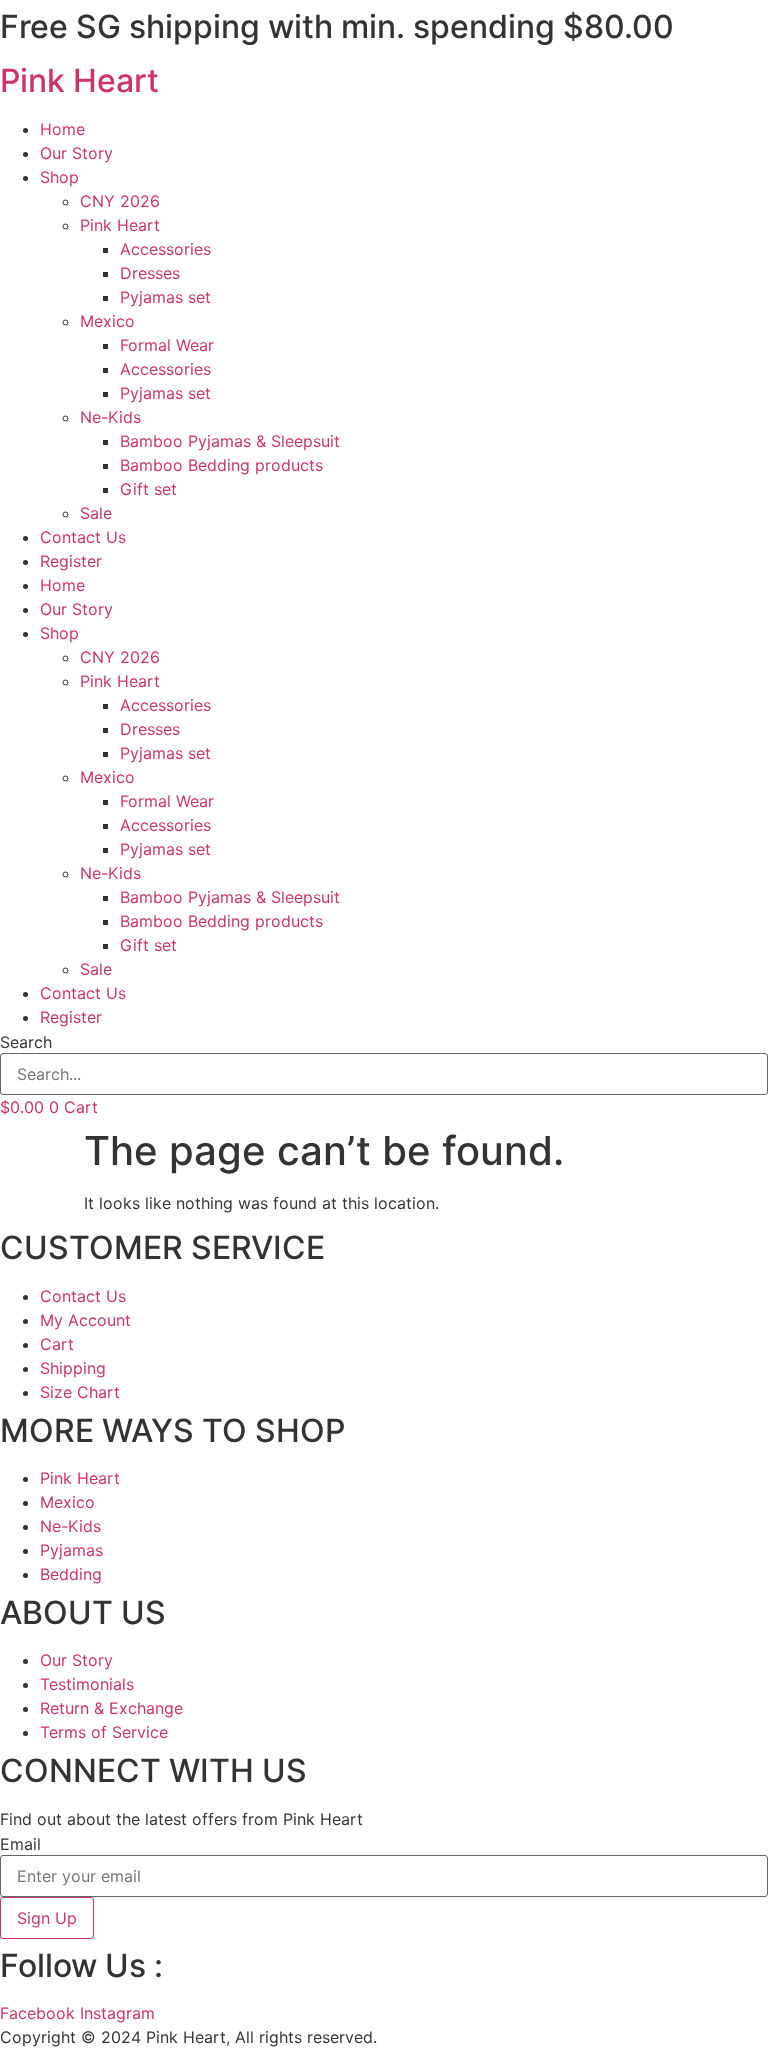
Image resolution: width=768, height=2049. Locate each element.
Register (71, 561)
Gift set (148, 489)
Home (62, 129)
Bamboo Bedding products (221, 465)
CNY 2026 (120, 201)
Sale (96, 513)
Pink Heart (79, 80)
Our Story (76, 153)
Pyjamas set (165, 297)
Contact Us (83, 537)
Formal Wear (167, 345)
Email (20, 1844)
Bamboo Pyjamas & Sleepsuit (230, 441)
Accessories (165, 249)
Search (26, 1042)
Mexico (107, 321)
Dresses (150, 273)
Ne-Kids (110, 417)
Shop (59, 177)
